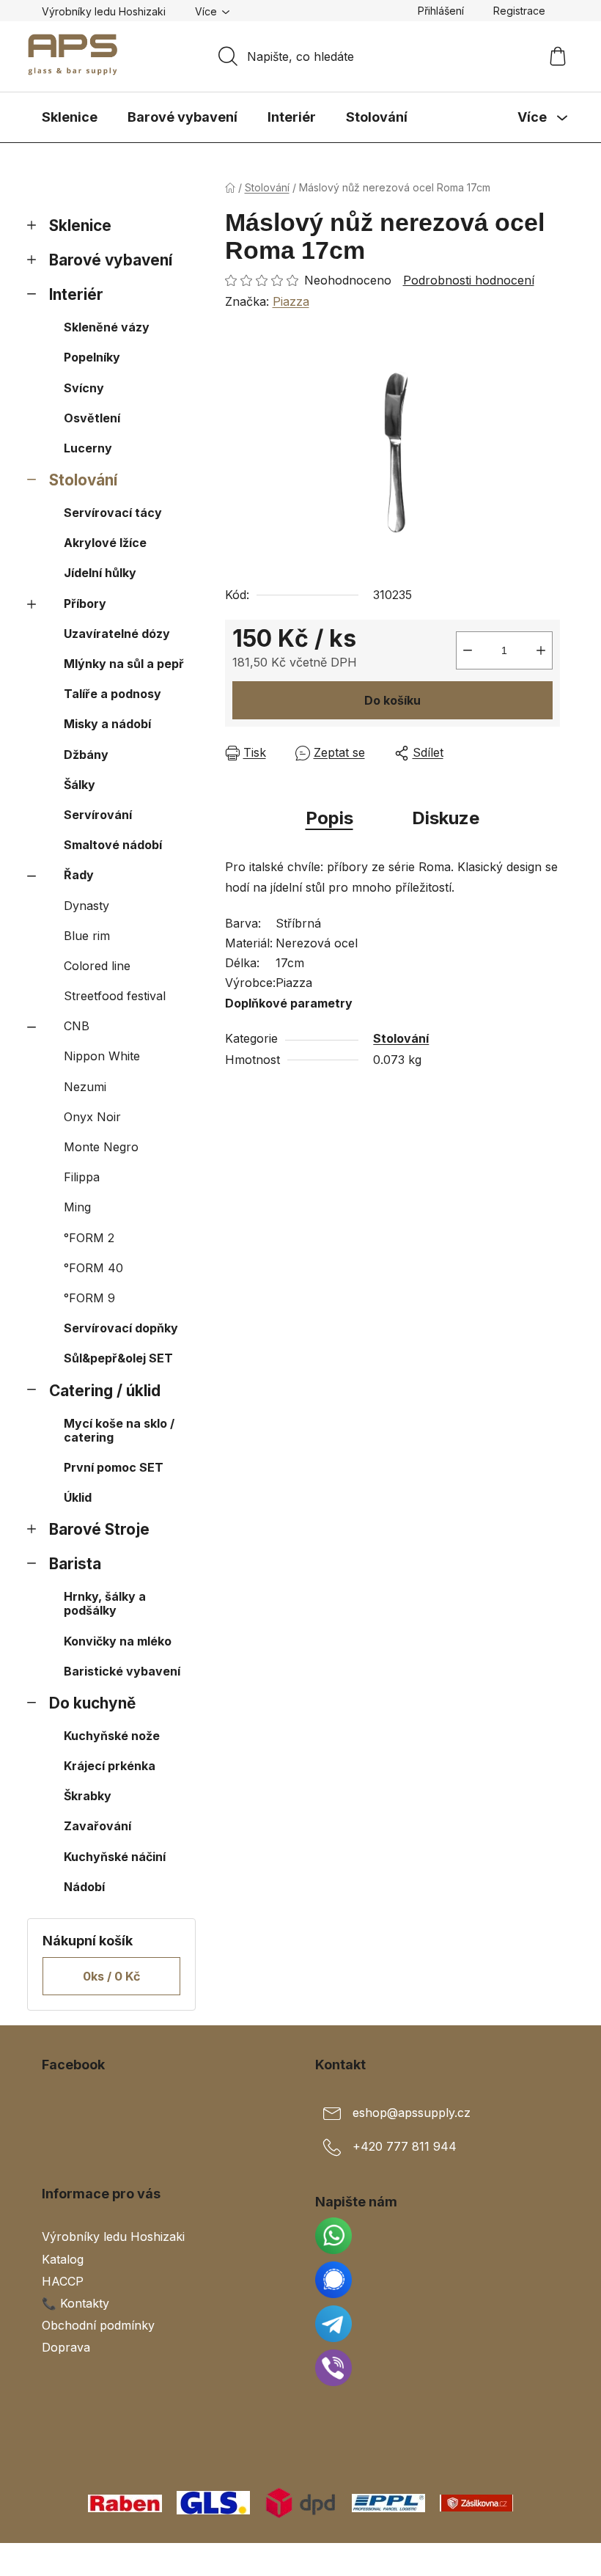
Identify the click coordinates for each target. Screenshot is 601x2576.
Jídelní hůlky (100, 573)
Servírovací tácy (113, 513)
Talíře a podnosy (113, 694)
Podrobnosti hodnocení (469, 280)
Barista (75, 1564)
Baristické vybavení (122, 1671)
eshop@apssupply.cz (412, 2113)
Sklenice (80, 225)
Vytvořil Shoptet (515, 2559)
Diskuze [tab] (446, 818)
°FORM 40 (93, 1268)
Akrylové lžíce (105, 543)
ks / (111, 1976)
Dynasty (86, 906)
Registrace (519, 11)
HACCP (63, 2281)
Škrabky (88, 1796)
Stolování (83, 480)
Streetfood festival (115, 996)
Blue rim (87, 936)
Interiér (76, 294)
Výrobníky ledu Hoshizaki (104, 11)
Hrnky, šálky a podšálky (105, 1603)
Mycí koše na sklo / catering (119, 1430)
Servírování (98, 815)
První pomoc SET (114, 1467)
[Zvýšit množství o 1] (541, 650)
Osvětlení (92, 418)
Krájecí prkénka (110, 1766)
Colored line (97, 966)
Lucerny (88, 448)
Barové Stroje (99, 1529)
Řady (79, 875)
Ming (77, 1207)
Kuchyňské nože (112, 1736)
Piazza (291, 301)
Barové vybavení (111, 260)
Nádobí (84, 1887)
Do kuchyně (92, 1703)
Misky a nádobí (107, 724)
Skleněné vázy (107, 327)
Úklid (78, 1497)
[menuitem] (70, 117)
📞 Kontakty (75, 2303)
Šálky (80, 785)
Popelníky (92, 357)
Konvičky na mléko (118, 1641)
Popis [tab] (329, 818)
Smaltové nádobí (113, 845)
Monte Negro (101, 1147)
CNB (77, 1026)
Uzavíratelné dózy (117, 634)
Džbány (86, 755)
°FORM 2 (89, 1238)
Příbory (85, 603)
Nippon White (102, 1056)
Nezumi (85, 1087)
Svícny (84, 388)
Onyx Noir (92, 1117)
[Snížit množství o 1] (468, 650)
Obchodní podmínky (98, 2325)
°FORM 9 (89, 1298)
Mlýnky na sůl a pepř (124, 664)
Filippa (82, 1177)
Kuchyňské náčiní (115, 1857)
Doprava (66, 2347)
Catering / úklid (105, 1391)
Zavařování (97, 1826)
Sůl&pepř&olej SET (118, 1358)
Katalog (63, 2259)
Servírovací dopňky (121, 1328)
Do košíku (392, 700)
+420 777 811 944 (405, 2146)
